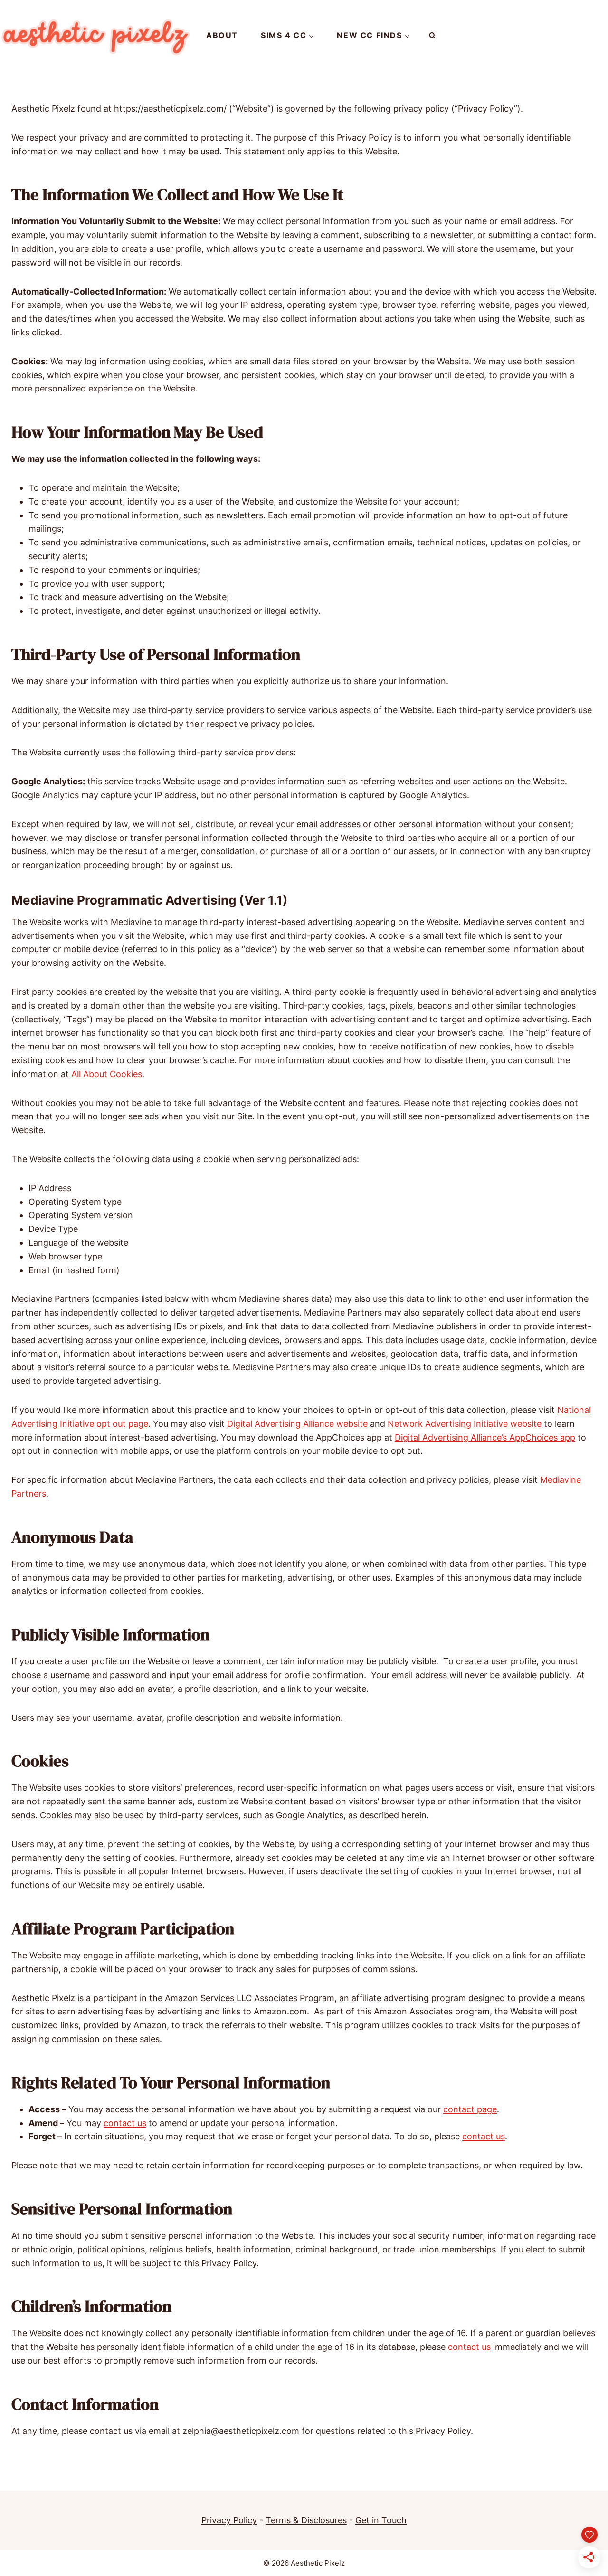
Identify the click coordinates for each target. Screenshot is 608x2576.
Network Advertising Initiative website (465, 1424)
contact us (125, 2123)
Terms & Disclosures (306, 2520)
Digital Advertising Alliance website (297, 1424)
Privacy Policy (229, 2520)
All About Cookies (107, 1074)
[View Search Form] (432, 36)
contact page (470, 2109)
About (222, 35)
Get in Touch (381, 2520)
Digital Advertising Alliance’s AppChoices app (485, 1437)
